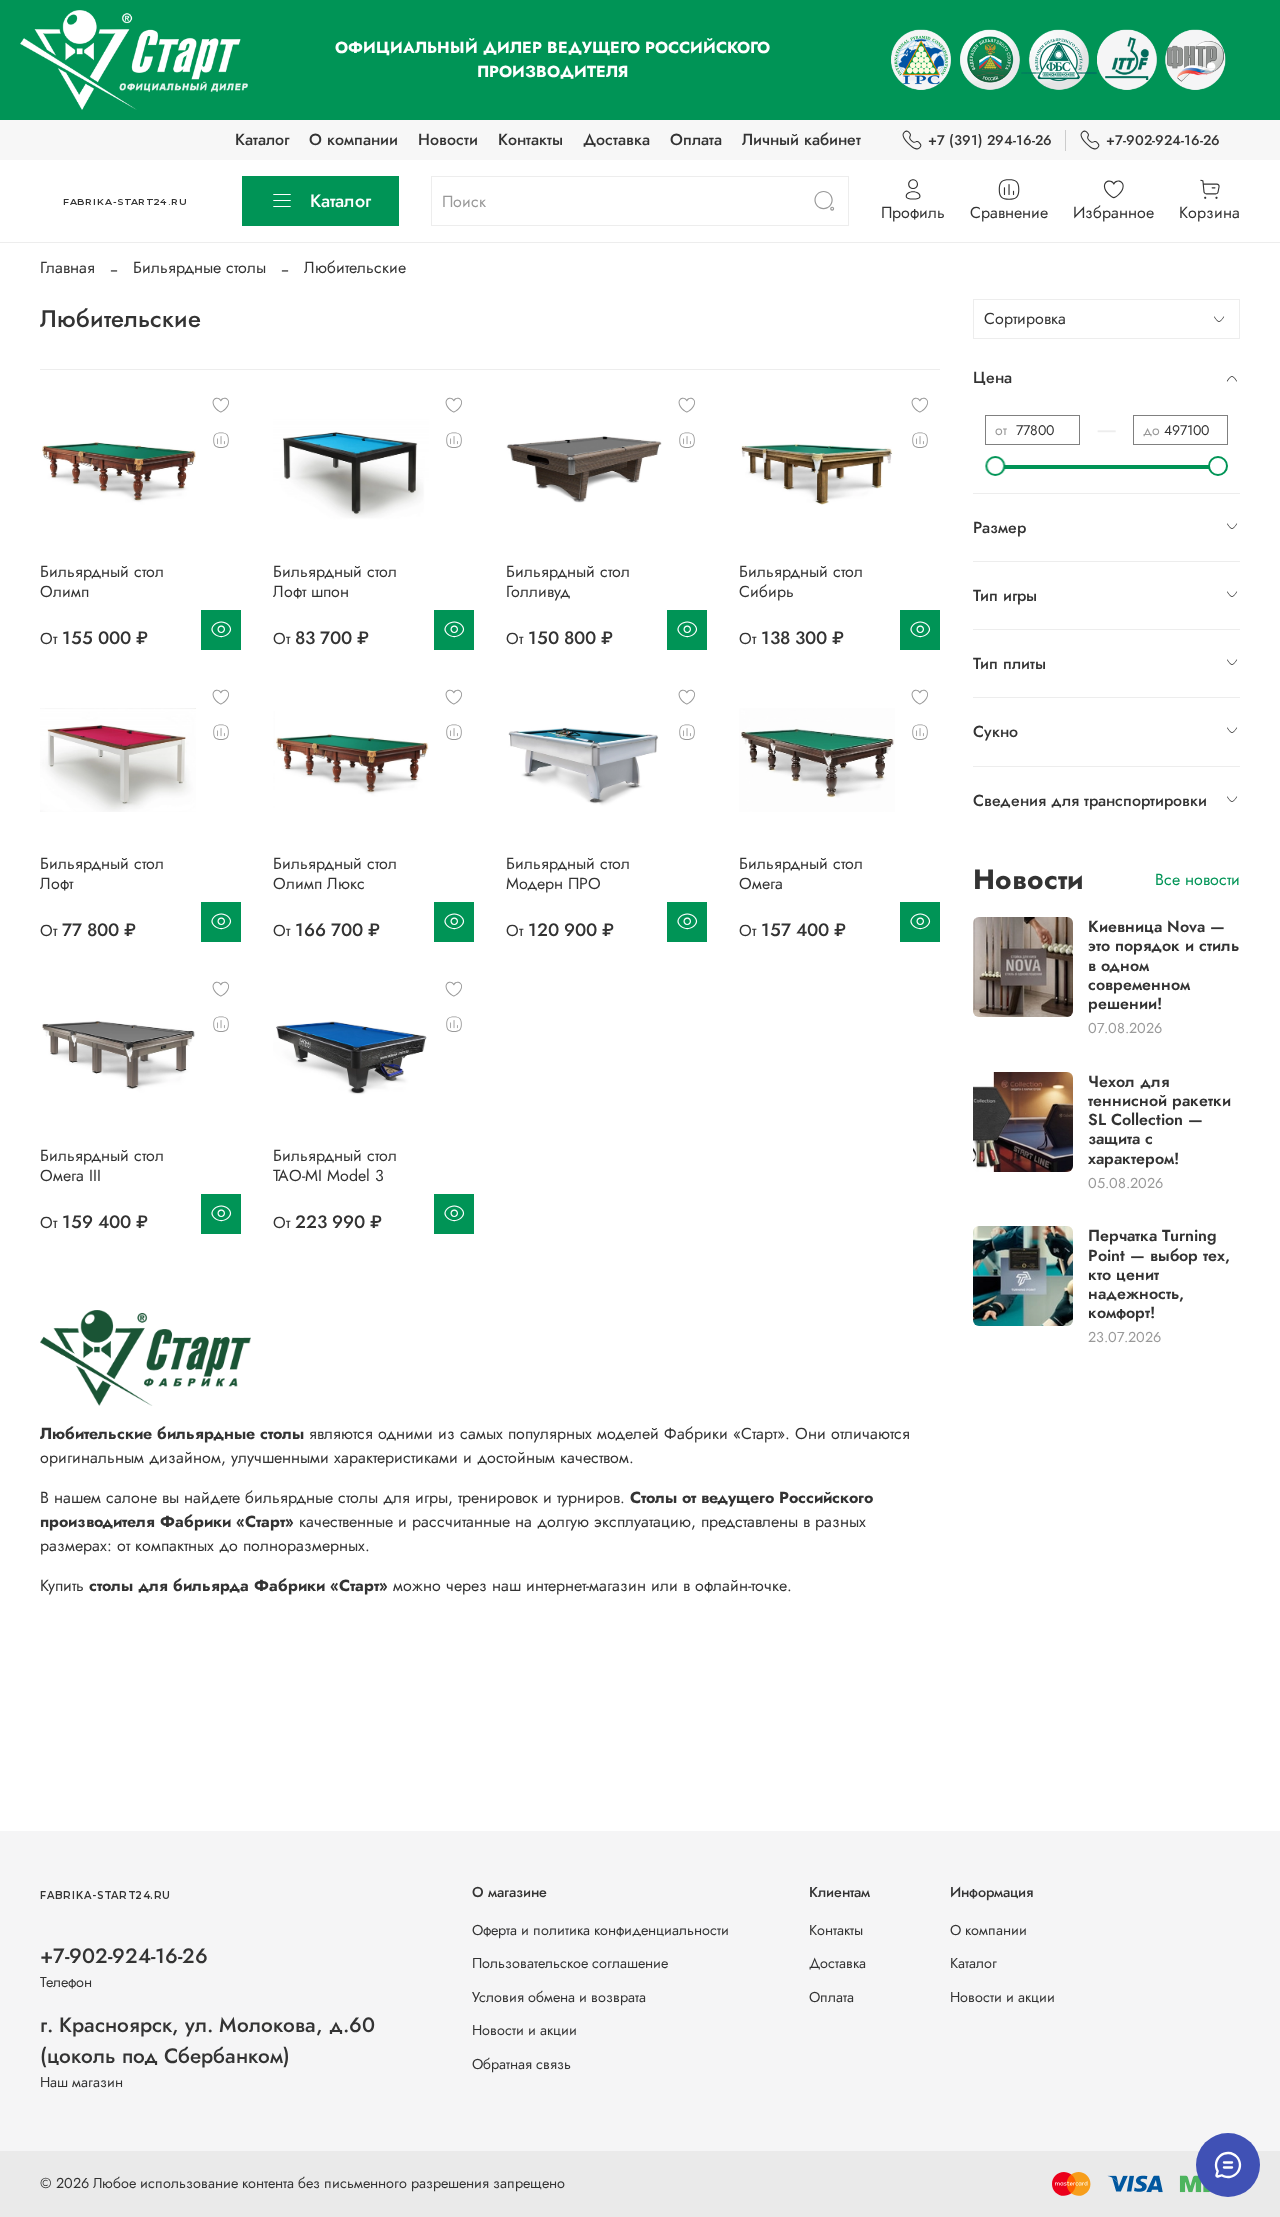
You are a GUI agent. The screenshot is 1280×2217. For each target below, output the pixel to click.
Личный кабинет (801, 139)
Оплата (696, 139)
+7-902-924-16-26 (1163, 140)
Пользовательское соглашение (570, 1963)
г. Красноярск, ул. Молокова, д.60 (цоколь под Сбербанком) (207, 2040)
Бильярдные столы (199, 267)
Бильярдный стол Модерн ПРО (568, 873)
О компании (353, 139)
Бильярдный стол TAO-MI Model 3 (335, 1165)
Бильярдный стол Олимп (102, 581)
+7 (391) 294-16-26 (990, 140)
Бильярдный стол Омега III (102, 1165)
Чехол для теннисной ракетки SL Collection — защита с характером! (1159, 1120)
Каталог (262, 139)
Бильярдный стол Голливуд (568, 581)
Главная (67, 267)
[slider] (995, 466)
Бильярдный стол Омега (801, 873)
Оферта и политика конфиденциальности (600, 1930)
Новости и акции (524, 2030)
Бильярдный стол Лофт (102, 873)
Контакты (530, 139)
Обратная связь (521, 2064)
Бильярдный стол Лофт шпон (335, 581)
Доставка (616, 139)
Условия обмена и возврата (559, 1997)
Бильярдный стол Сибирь (801, 581)
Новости (448, 139)
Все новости (1197, 879)
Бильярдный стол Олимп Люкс (335, 873)
